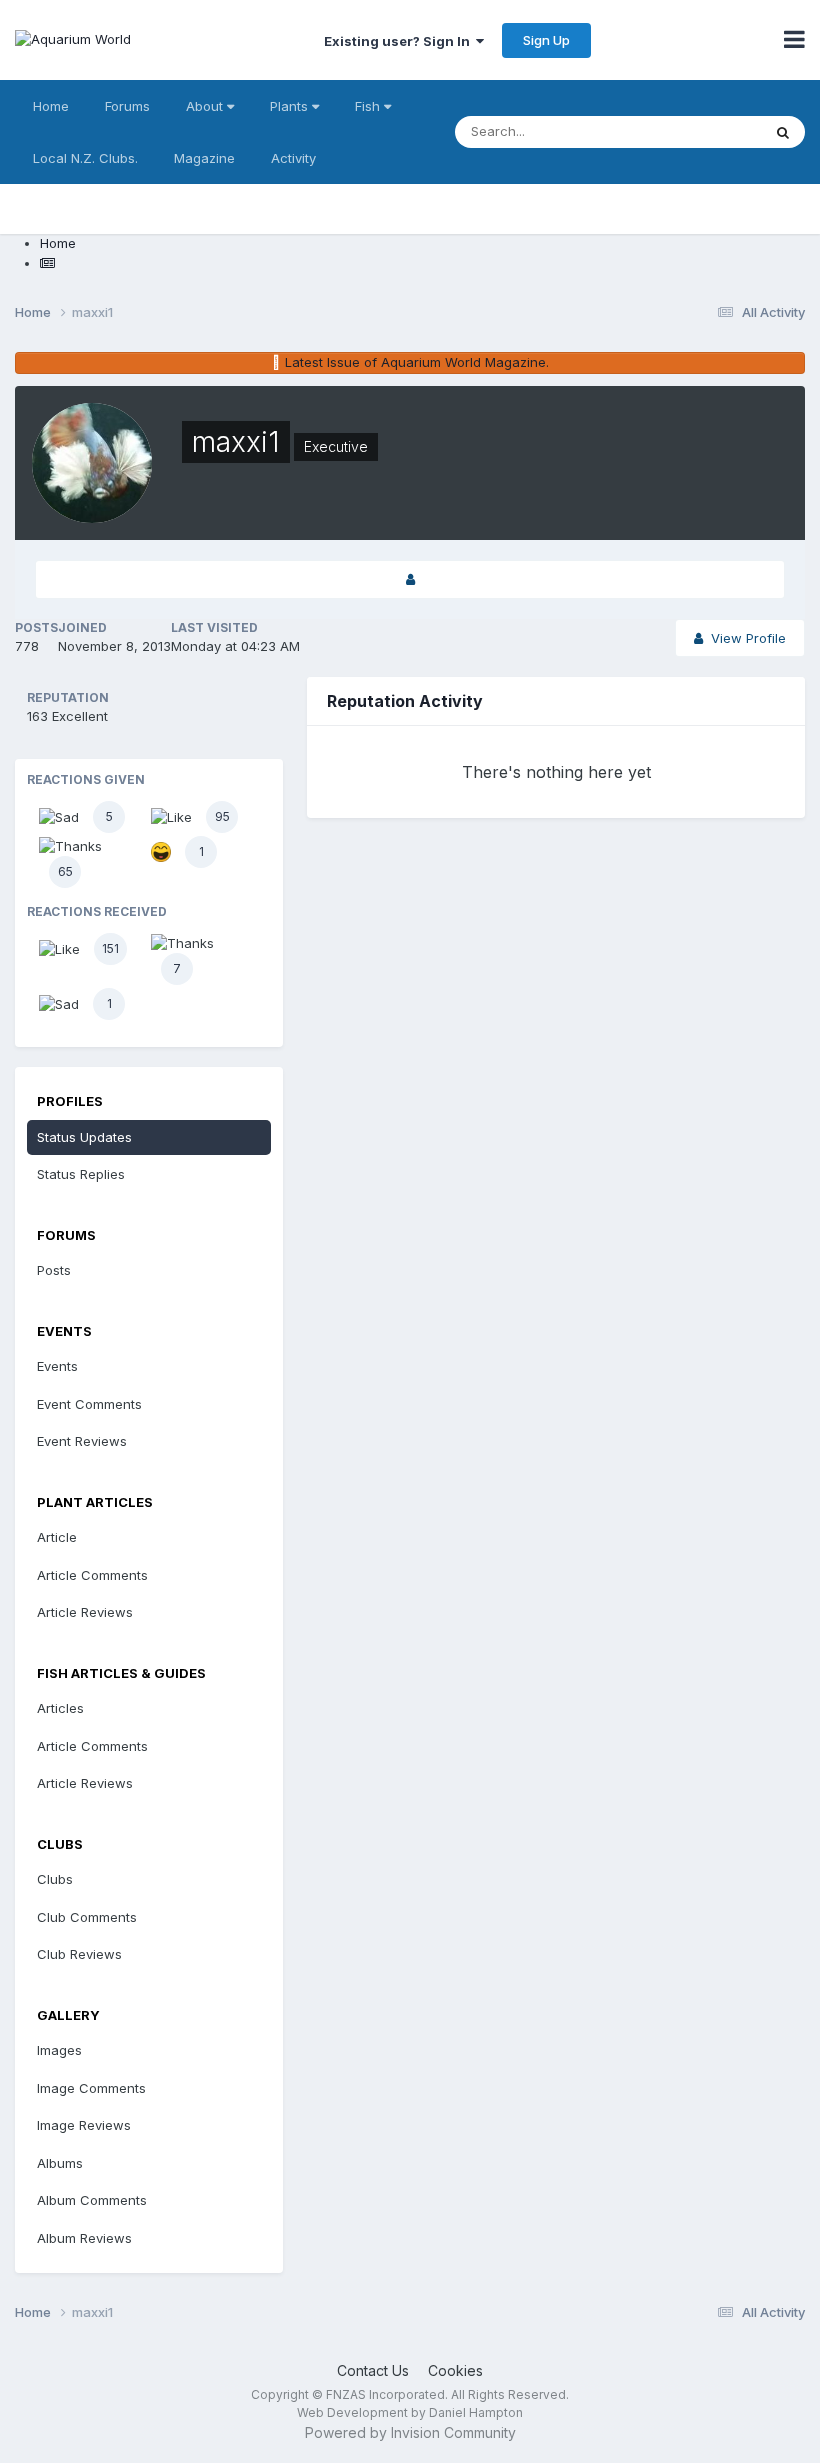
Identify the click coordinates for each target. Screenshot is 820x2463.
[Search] (783, 132)
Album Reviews (84, 2238)
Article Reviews (85, 1612)
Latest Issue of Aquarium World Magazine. (417, 362)
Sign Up (546, 40)
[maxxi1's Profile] (410, 579)
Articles (60, 1708)
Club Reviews (79, 1954)
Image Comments (91, 2088)
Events (57, 1366)
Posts (54, 1270)
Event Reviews (82, 1441)
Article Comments (92, 1575)
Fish (369, 106)
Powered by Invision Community (410, 2432)
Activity (293, 158)
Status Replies (81, 1174)
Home (51, 106)
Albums (60, 2163)
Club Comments (87, 1917)
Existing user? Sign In (400, 41)
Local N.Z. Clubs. (85, 158)
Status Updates (84, 1137)
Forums (127, 106)
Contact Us (373, 2370)
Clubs (55, 1879)
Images (59, 2050)
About (206, 106)
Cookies (455, 2370)
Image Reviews (84, 2125)
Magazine (204, 158)
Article (57, 1537)
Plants (291, 106)
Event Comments (89, 1404)
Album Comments (92, 2200)
